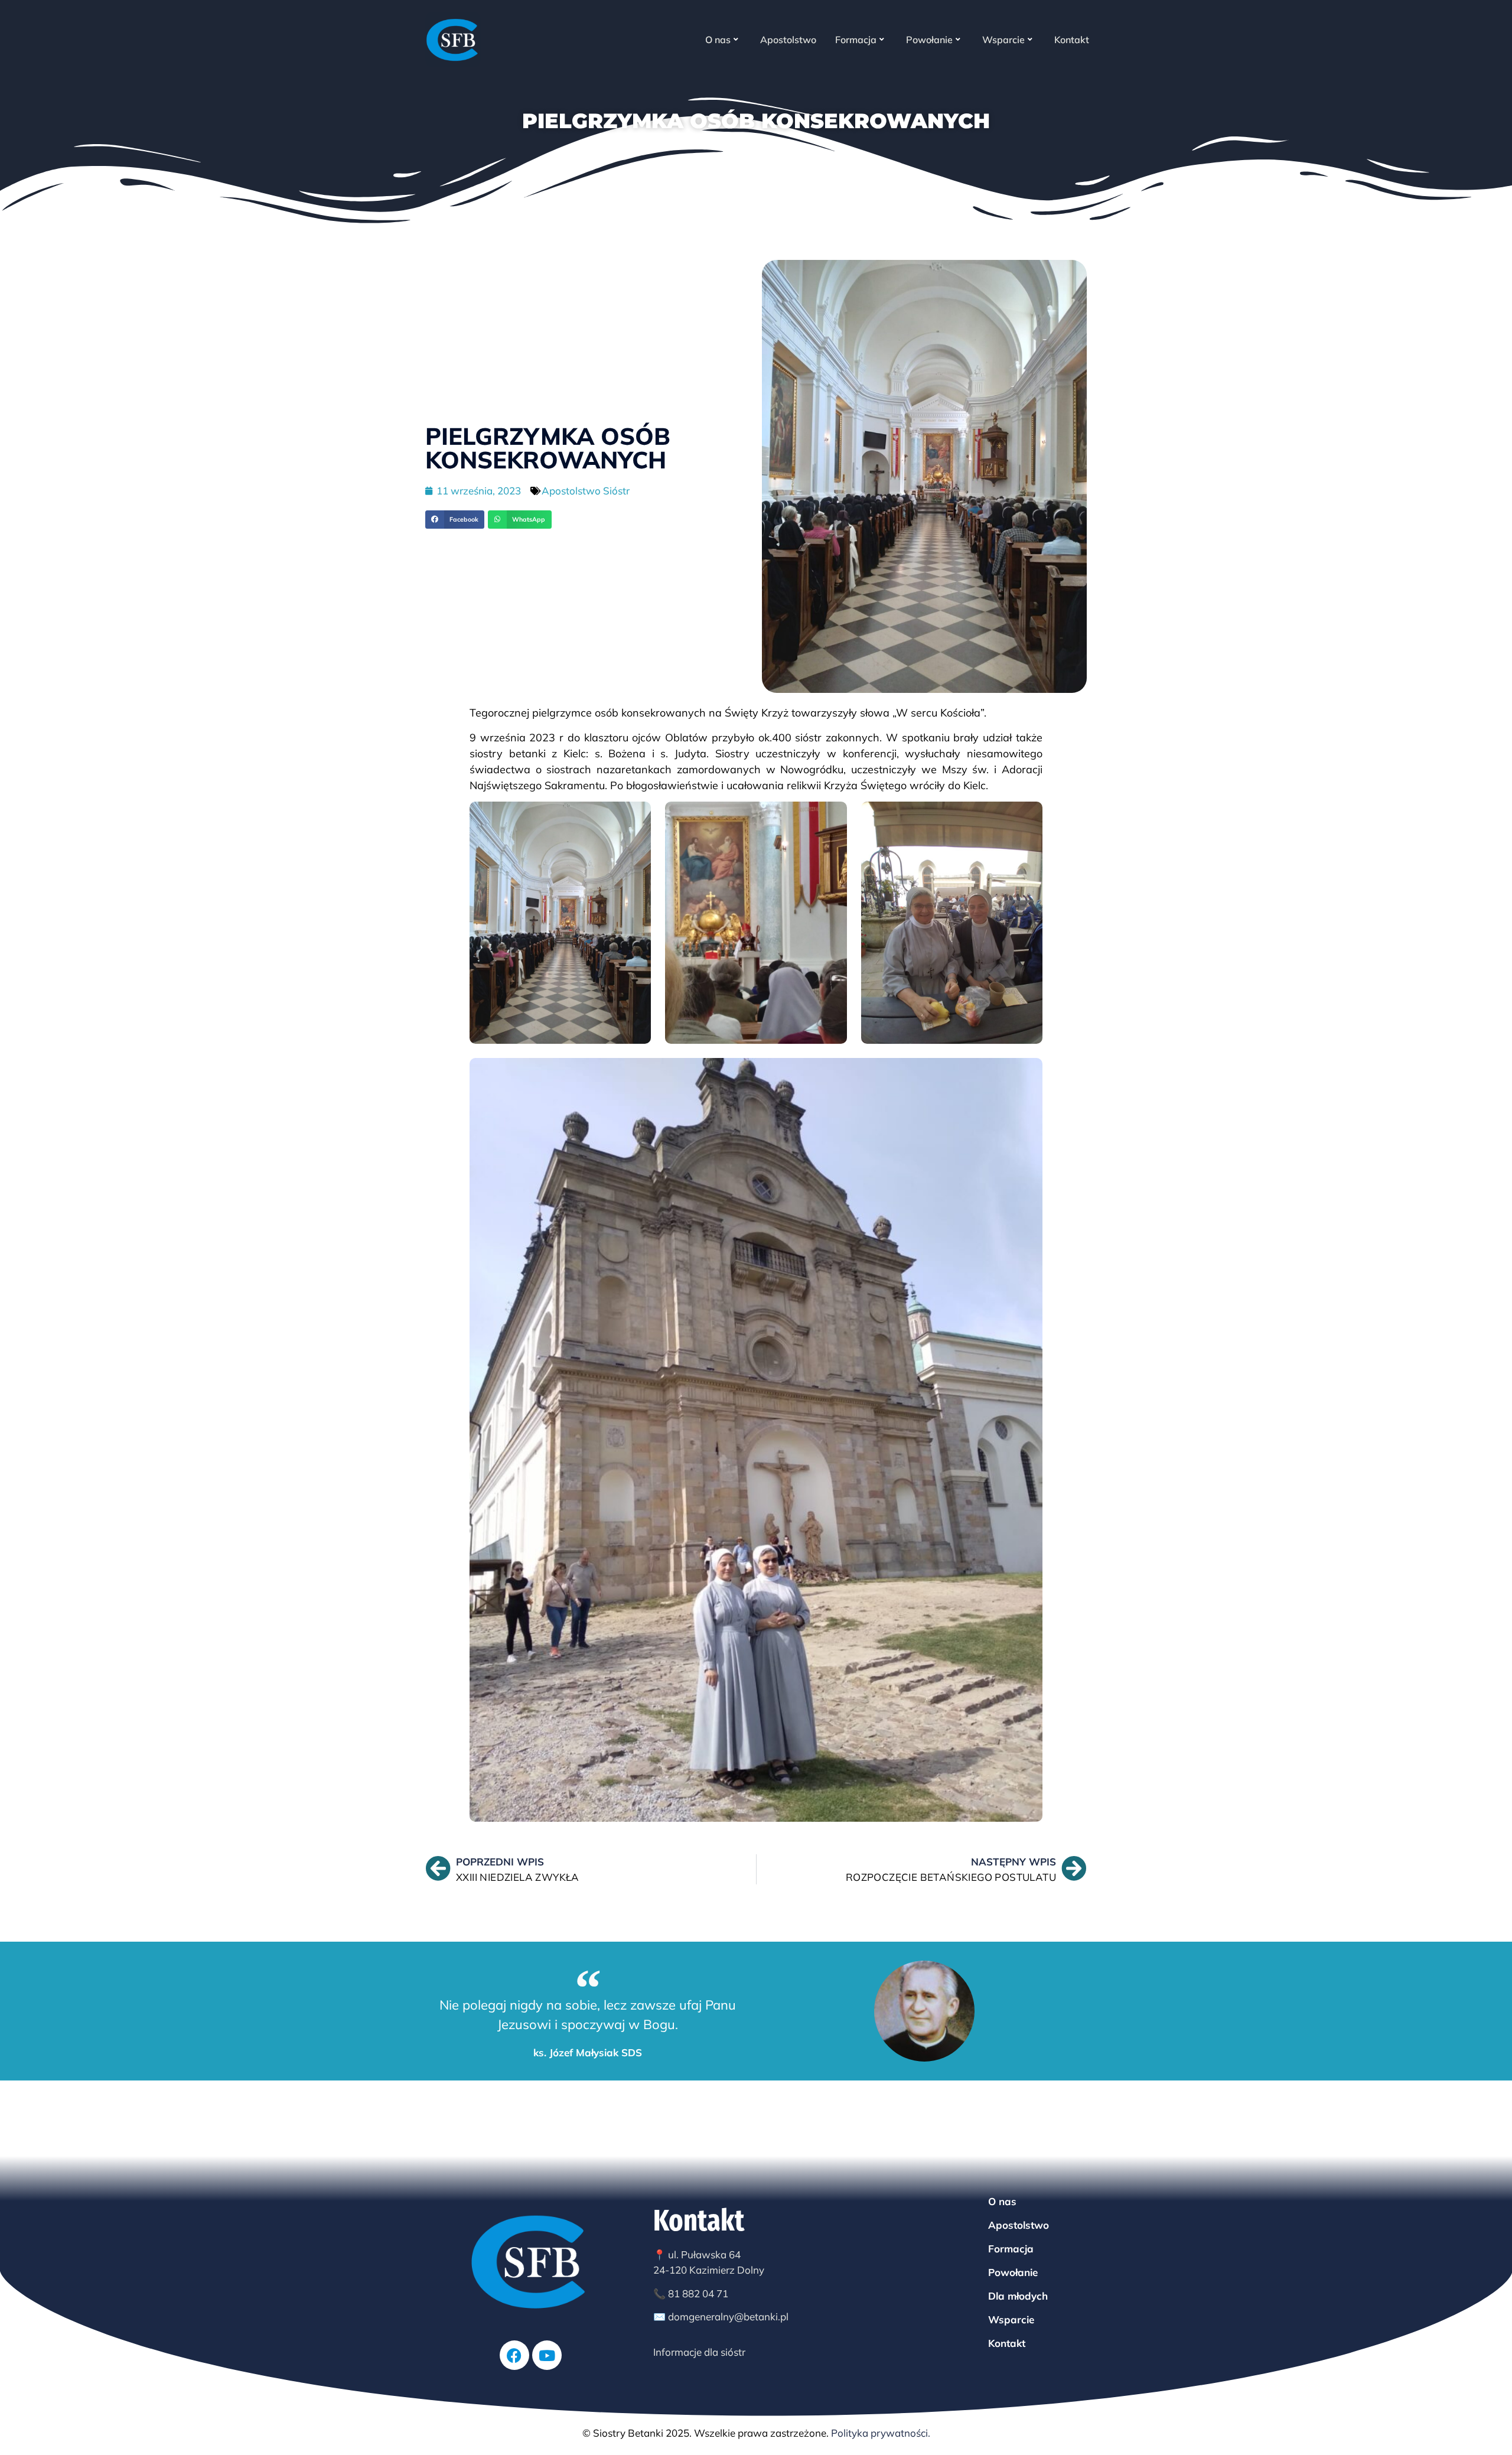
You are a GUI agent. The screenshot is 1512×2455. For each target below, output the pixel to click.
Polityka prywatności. (881, 2433)
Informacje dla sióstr (699, 2352)
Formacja (856, 40)
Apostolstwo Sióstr (586, 491)
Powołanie (929, 40)
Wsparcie (1003, 40)
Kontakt (1072, 40)
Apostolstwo (788, 40)
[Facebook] (514, 2355)
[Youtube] (547, 2355)
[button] (455, 520)
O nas (718, 40)
